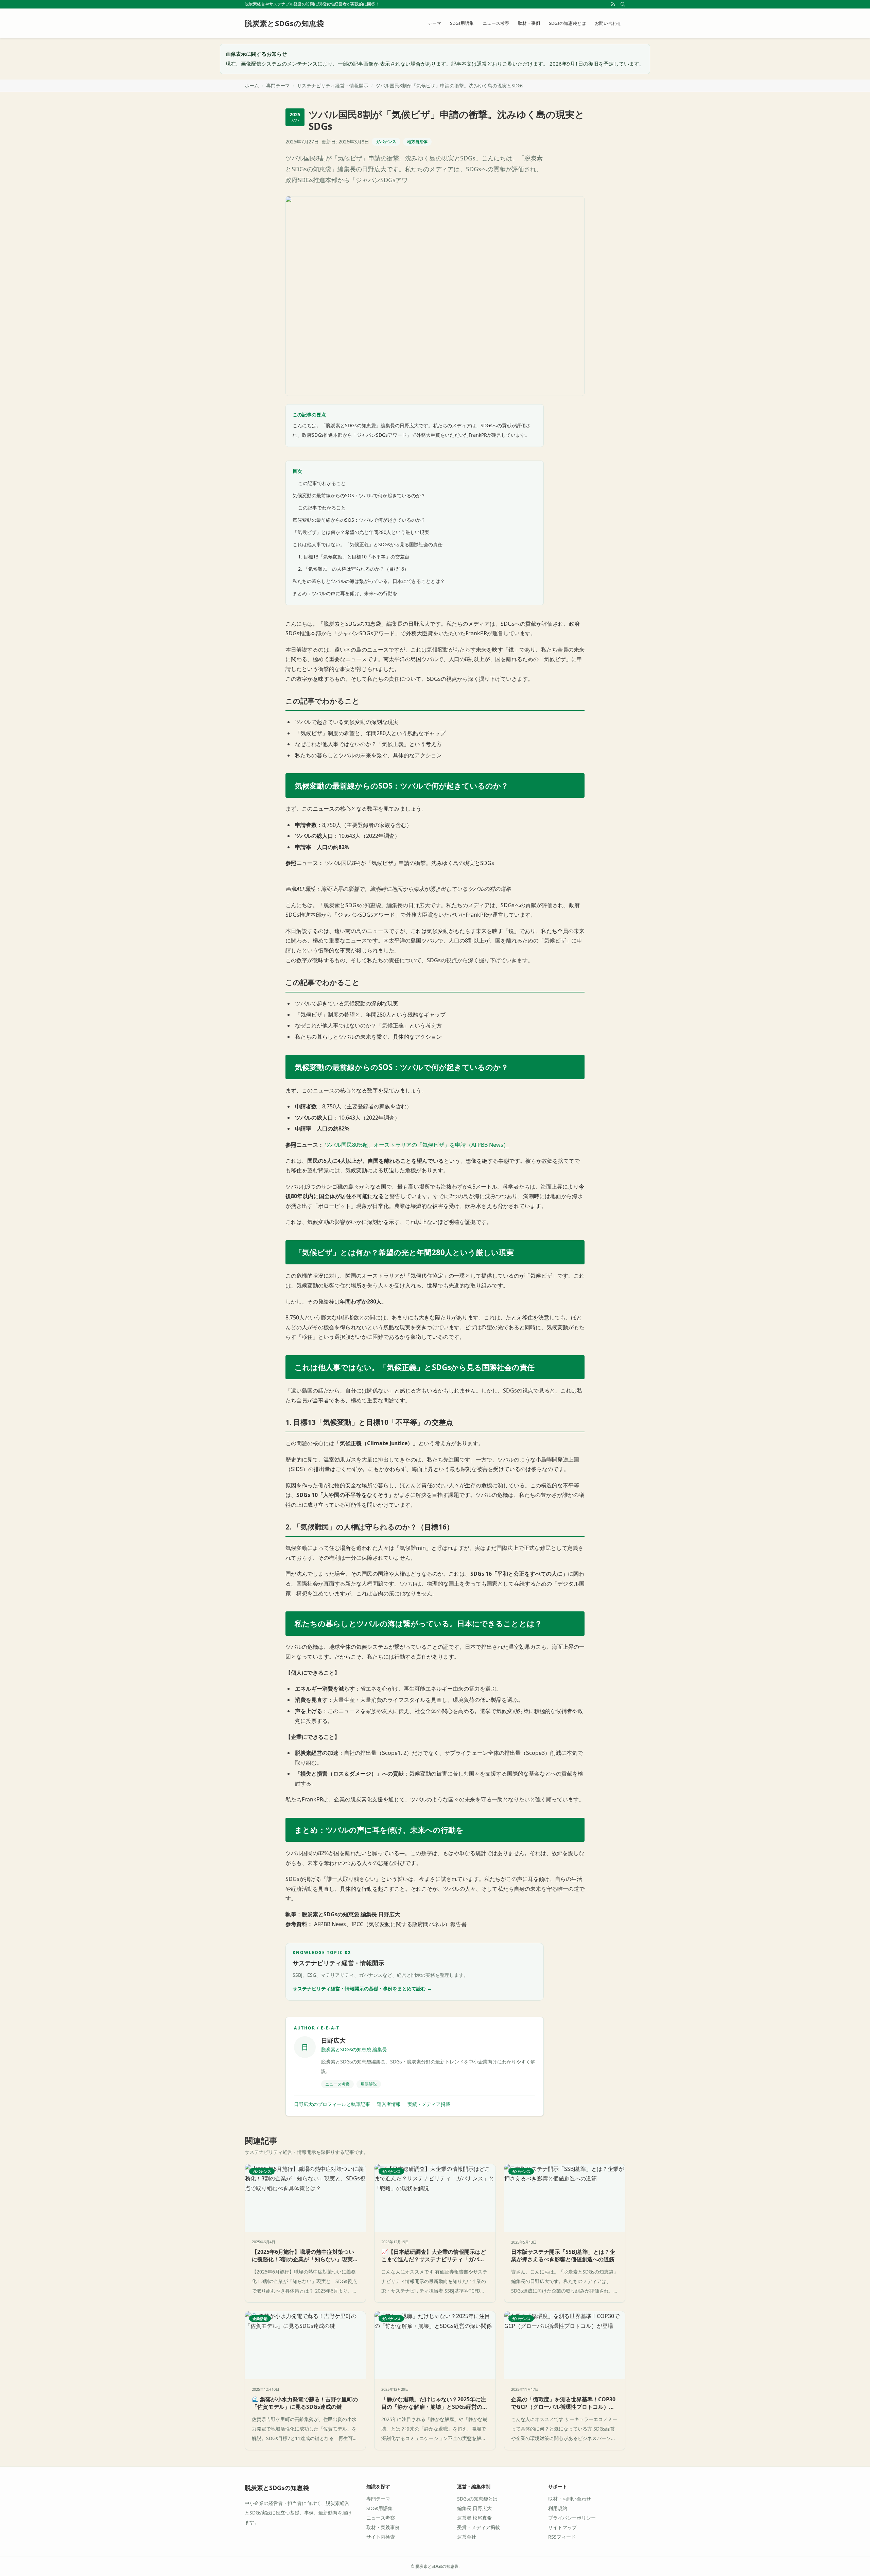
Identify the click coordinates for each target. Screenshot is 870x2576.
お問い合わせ (608, 23)
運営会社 (467, 2537)
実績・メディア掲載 (429, 2104)
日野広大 (333, 2040)
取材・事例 (529, 23)
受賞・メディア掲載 (478, 2527)
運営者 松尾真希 (474, 2518)
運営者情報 (389, 2104)
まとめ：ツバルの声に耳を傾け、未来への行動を (345, 593)
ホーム (252, 85)
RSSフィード (562, 2537)
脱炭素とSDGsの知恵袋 (277, 2488)
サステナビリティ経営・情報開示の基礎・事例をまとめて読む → (362, 1989)
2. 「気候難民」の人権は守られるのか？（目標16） (353, 569)
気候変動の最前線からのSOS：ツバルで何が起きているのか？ (359, 495)
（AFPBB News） (487, 1145)
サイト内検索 (381, 2537)
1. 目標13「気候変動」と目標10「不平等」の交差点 (354, 557)
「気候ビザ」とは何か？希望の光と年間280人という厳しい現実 (361, 532)
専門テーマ (278, 85)
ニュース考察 (496, 23)
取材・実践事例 (383, 2527)
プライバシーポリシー (572, 2518)
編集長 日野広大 (474, 2508)
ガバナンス (386, 142)
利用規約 (558, 2508)
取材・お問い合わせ (570, 2499)
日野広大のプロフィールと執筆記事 (332, 2104)
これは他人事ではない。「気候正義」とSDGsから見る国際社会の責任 (368, 544)
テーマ (434, 23)
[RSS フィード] (613, 4)
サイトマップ (562, 2527)
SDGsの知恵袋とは (567, 23)
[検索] (623, 4)
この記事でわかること (322, 483)
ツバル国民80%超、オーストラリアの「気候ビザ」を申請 (395, 1145)
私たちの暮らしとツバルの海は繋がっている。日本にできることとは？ (369, 581)
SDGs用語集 (462, 23)
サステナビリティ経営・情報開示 (333, 85)
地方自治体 (417, 142)
